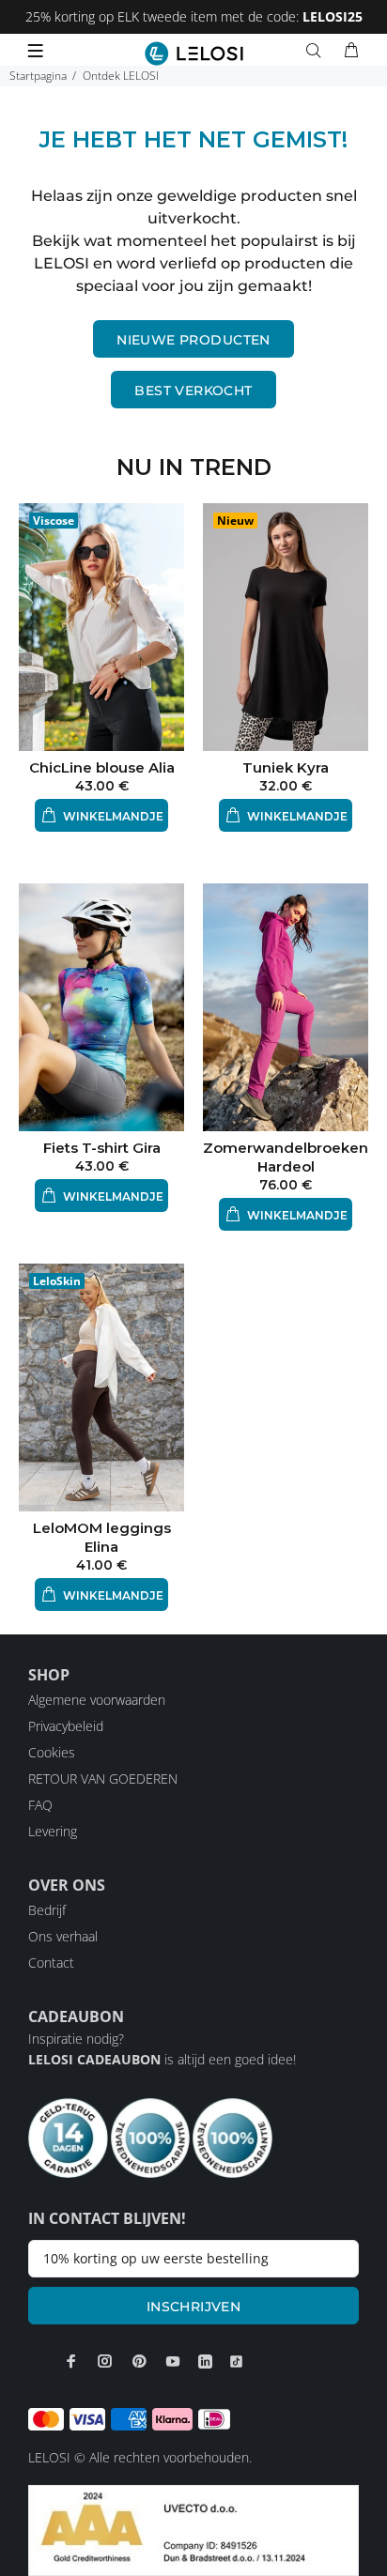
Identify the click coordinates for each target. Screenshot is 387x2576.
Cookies (52, 1752)
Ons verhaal (63, 1936)
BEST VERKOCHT (193, 391)
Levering (53, 1831)
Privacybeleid (66, 1726)
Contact (51, 1963)
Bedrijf (47, 1910)
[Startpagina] (194, 54)
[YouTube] (173, 2361)
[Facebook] (71, 2361)
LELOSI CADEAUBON (94, 2059)
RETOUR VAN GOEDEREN (103, 1779)
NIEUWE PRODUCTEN (193, 340)
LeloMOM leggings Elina (102, 1537)
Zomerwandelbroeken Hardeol (286, 1157)
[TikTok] (236, 2361)
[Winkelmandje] (351, 51)
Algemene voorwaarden (97, 1700)
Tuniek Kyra (286, 767)
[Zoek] (317, 51)
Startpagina (38, 76)
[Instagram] (105, 2361)
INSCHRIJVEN (194, 2307)
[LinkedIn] (205, 2361)
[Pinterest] (139, 2361)
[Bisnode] (193, 2529)
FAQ (40, 1805)
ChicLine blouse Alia (102, 767)
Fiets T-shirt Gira (102, 1148)
